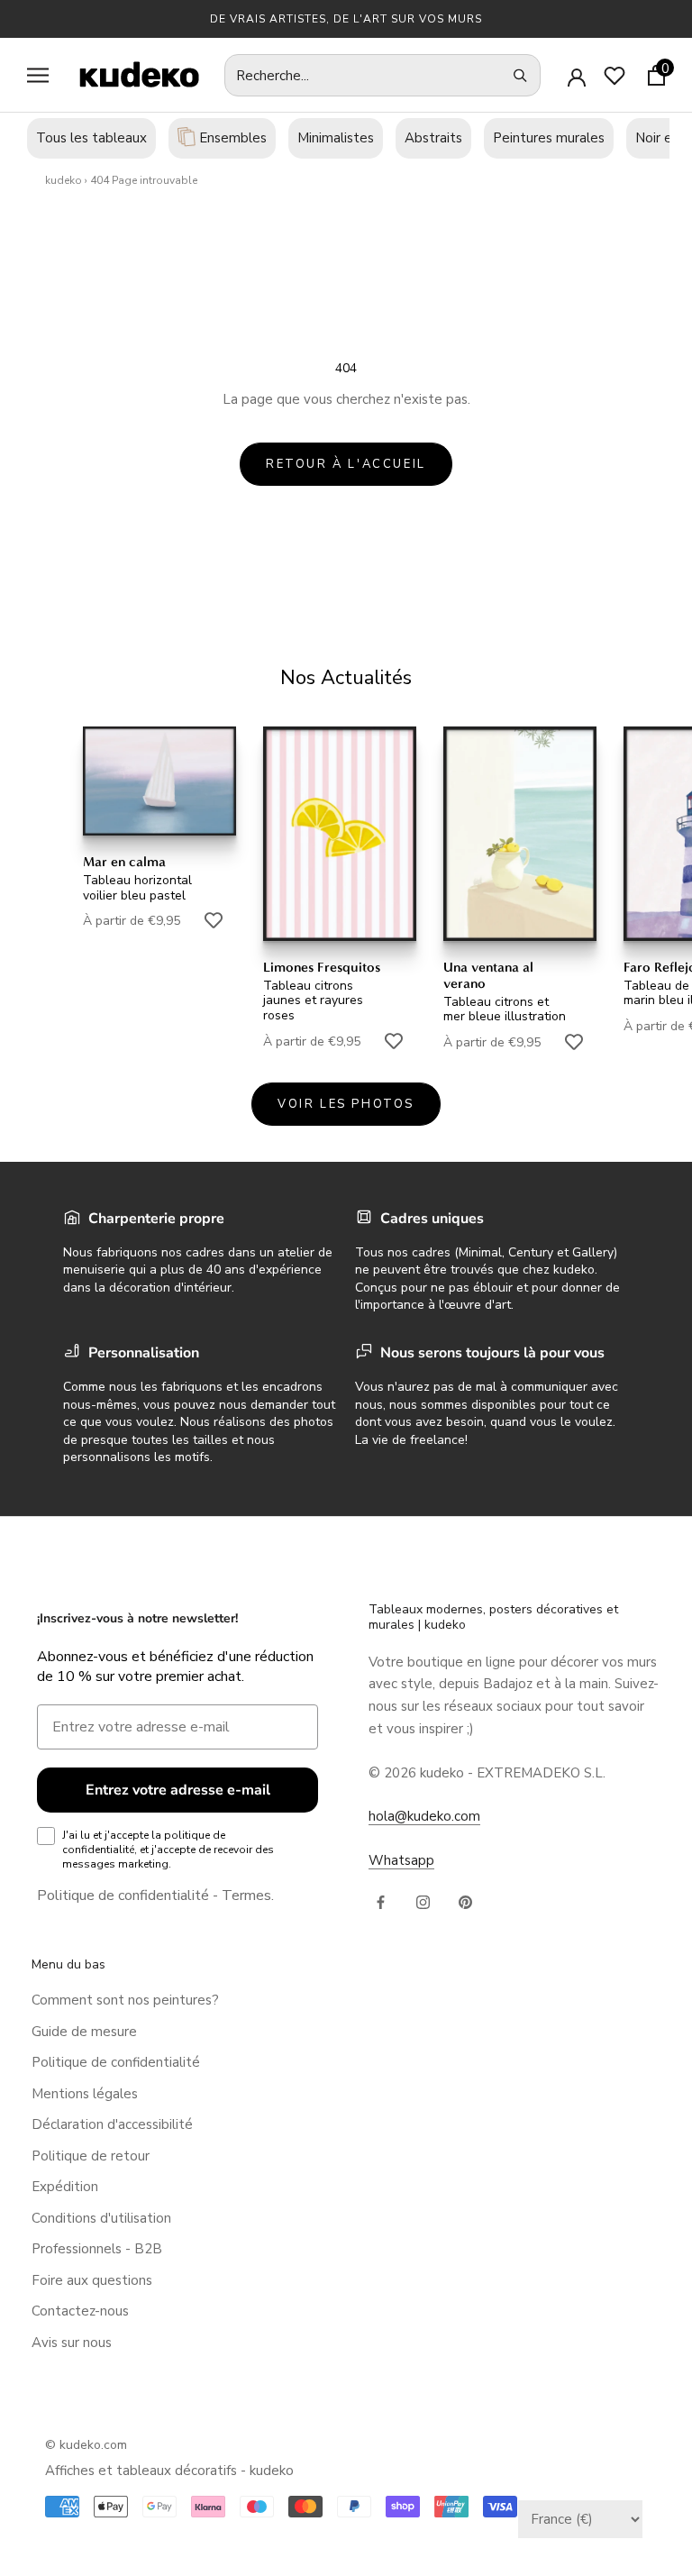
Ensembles (231, 138)
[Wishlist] (615, 76)
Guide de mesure (84, 2032)
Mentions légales (85, 2094)
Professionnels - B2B (97, 2249)
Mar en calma (124, 862)
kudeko (64, 180)
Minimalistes (336, 138)
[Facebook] (381, 1901)
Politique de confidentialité (123, 1895)
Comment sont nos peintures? (125, 2000)
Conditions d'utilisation (101, 2218)
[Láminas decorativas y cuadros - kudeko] (130, 74)
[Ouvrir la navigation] (38, 75)
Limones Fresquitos (322, 967)
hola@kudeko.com (424, 1816)
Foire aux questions (92, 2280)
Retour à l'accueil (346, 464)
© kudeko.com (86, 2445)
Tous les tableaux (91, 138)
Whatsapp (401, 1860)
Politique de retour (91, 2156)
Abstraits (433, 138)
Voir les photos (346, 1104)
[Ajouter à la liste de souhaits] (214, 920)
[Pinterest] (465, 1901)
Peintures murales (549, 138)
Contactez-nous (80, 2311)
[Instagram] (423, 1901)
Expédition (65, 2187)
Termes (246, 1895)
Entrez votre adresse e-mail (178, 1790)
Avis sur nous (72, 2343)
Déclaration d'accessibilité (112, 2124)
